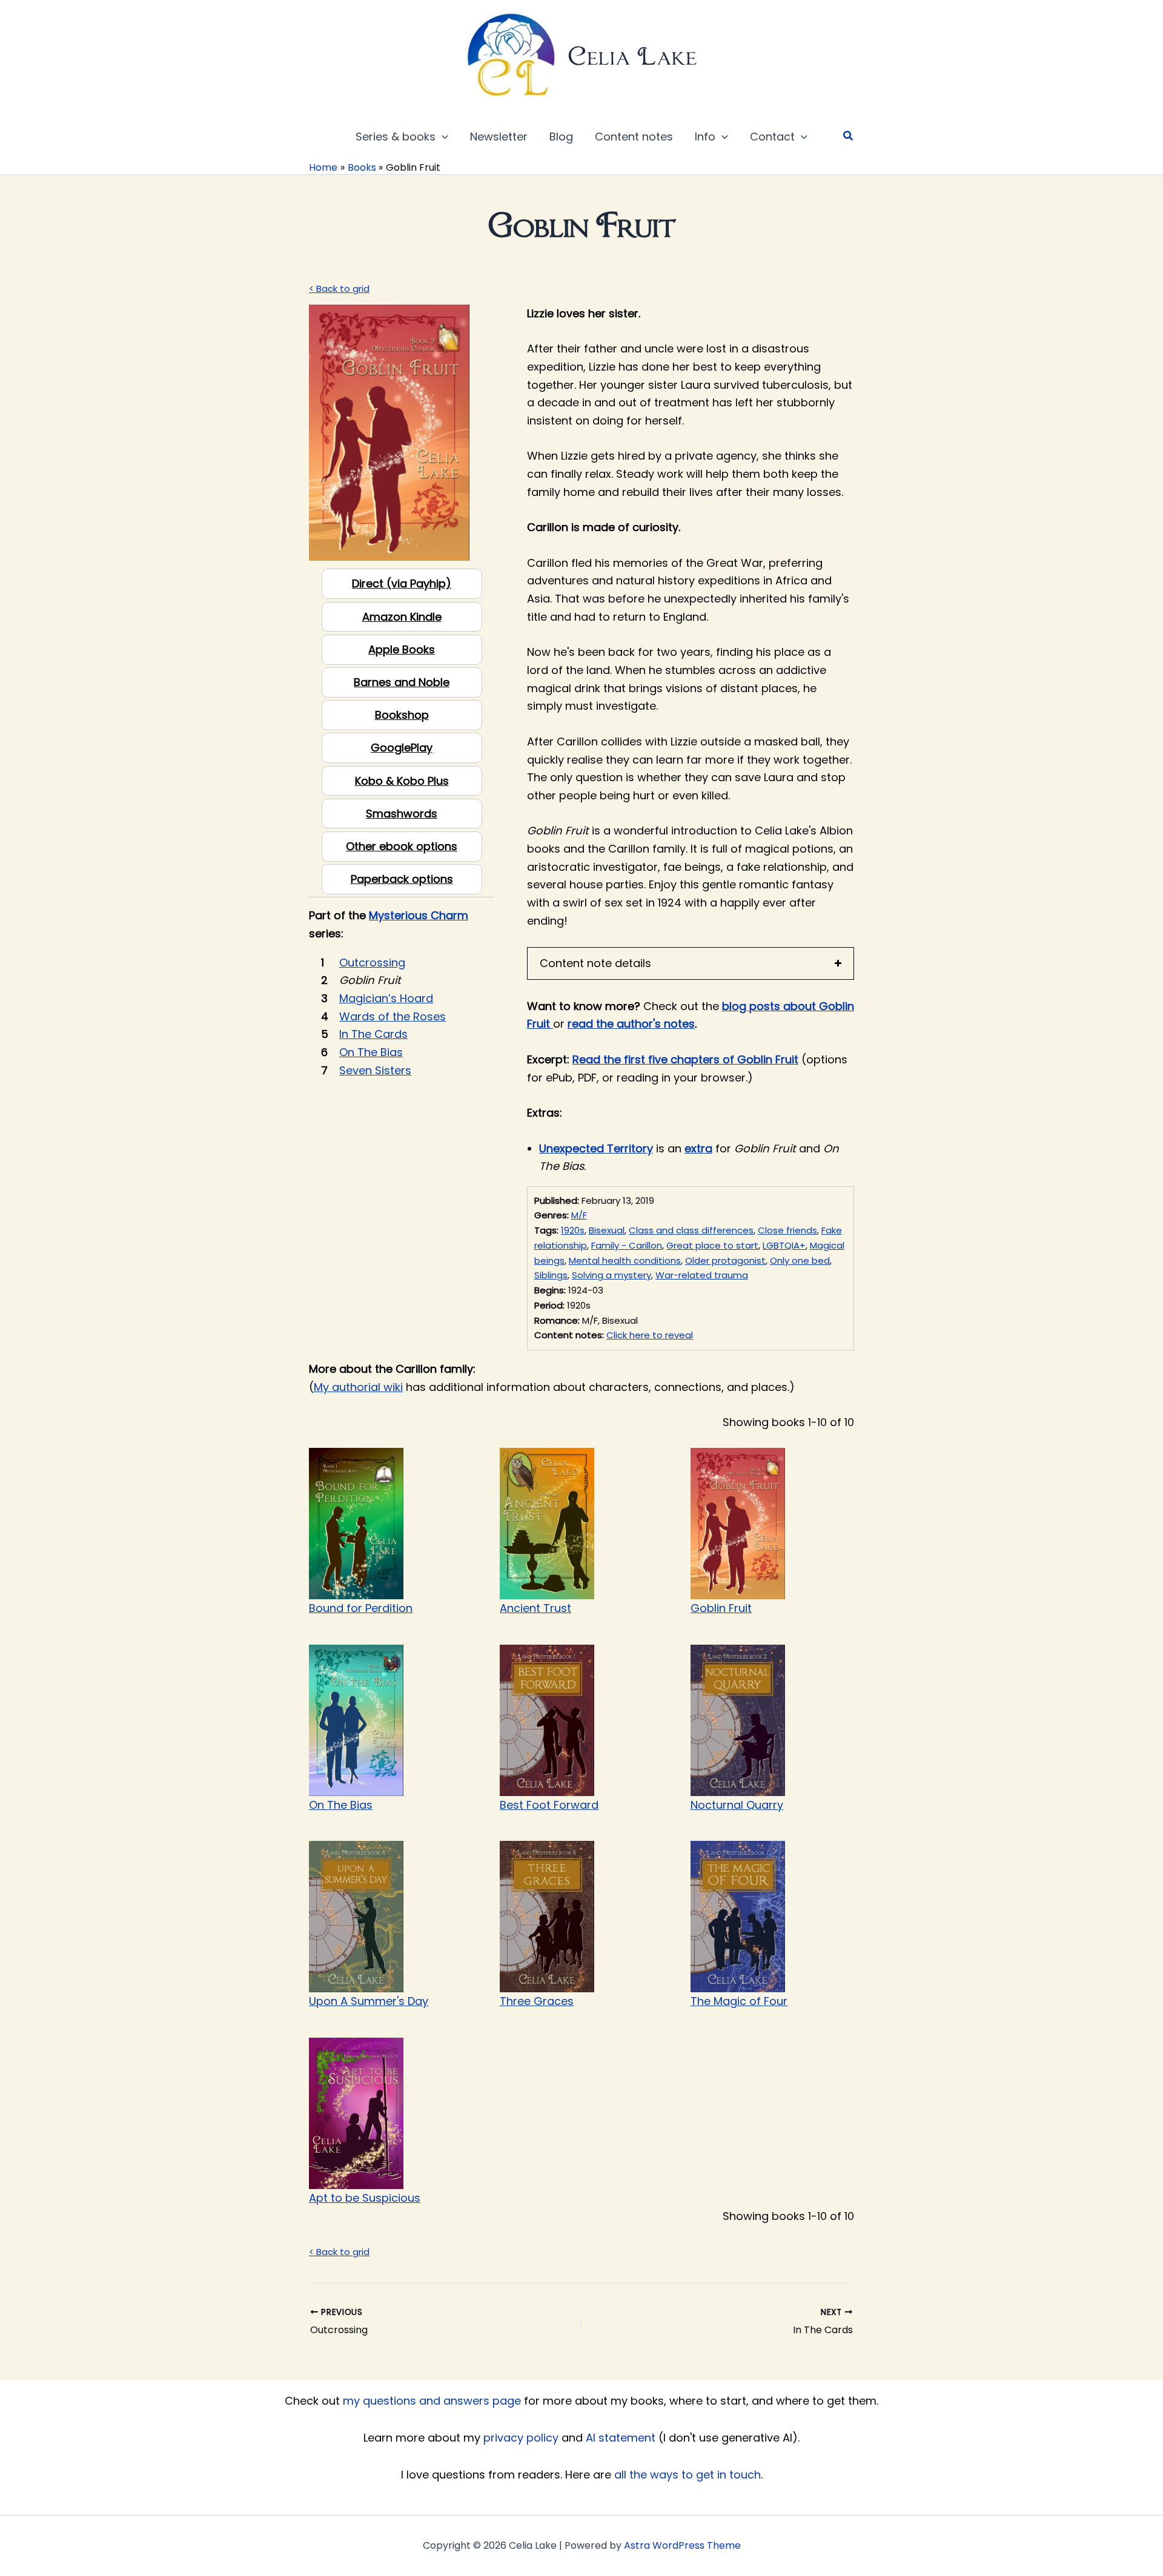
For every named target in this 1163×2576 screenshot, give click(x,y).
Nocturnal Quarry (737, 1805)
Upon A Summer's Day (369, 2001)
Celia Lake (632, 56)
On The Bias (341, 1805)
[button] (442, 137)
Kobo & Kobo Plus (402, 781)
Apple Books (402, 649)
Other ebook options (402, 846)
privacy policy (521, 2438)
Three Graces (537, 2001)
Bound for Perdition (361, 1608)
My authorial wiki (358, 1387)
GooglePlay (402, 748)
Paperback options (402, 879)
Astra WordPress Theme (682, 2545)
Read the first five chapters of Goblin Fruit (685, 1059)
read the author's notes (631, 1024)
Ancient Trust (535, 1608)
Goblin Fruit (721, 1608)
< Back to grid (339, 289)
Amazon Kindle (402, 617)
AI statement (621, 2438)
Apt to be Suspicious (365, 2198)
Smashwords (402, 814)
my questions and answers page (432, 2401)
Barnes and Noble (402, 682)
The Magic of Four (739, 2001)
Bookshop (402, 715)
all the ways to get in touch (688, 2475)
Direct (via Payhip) (402, 583)
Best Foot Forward (549, 1805)
